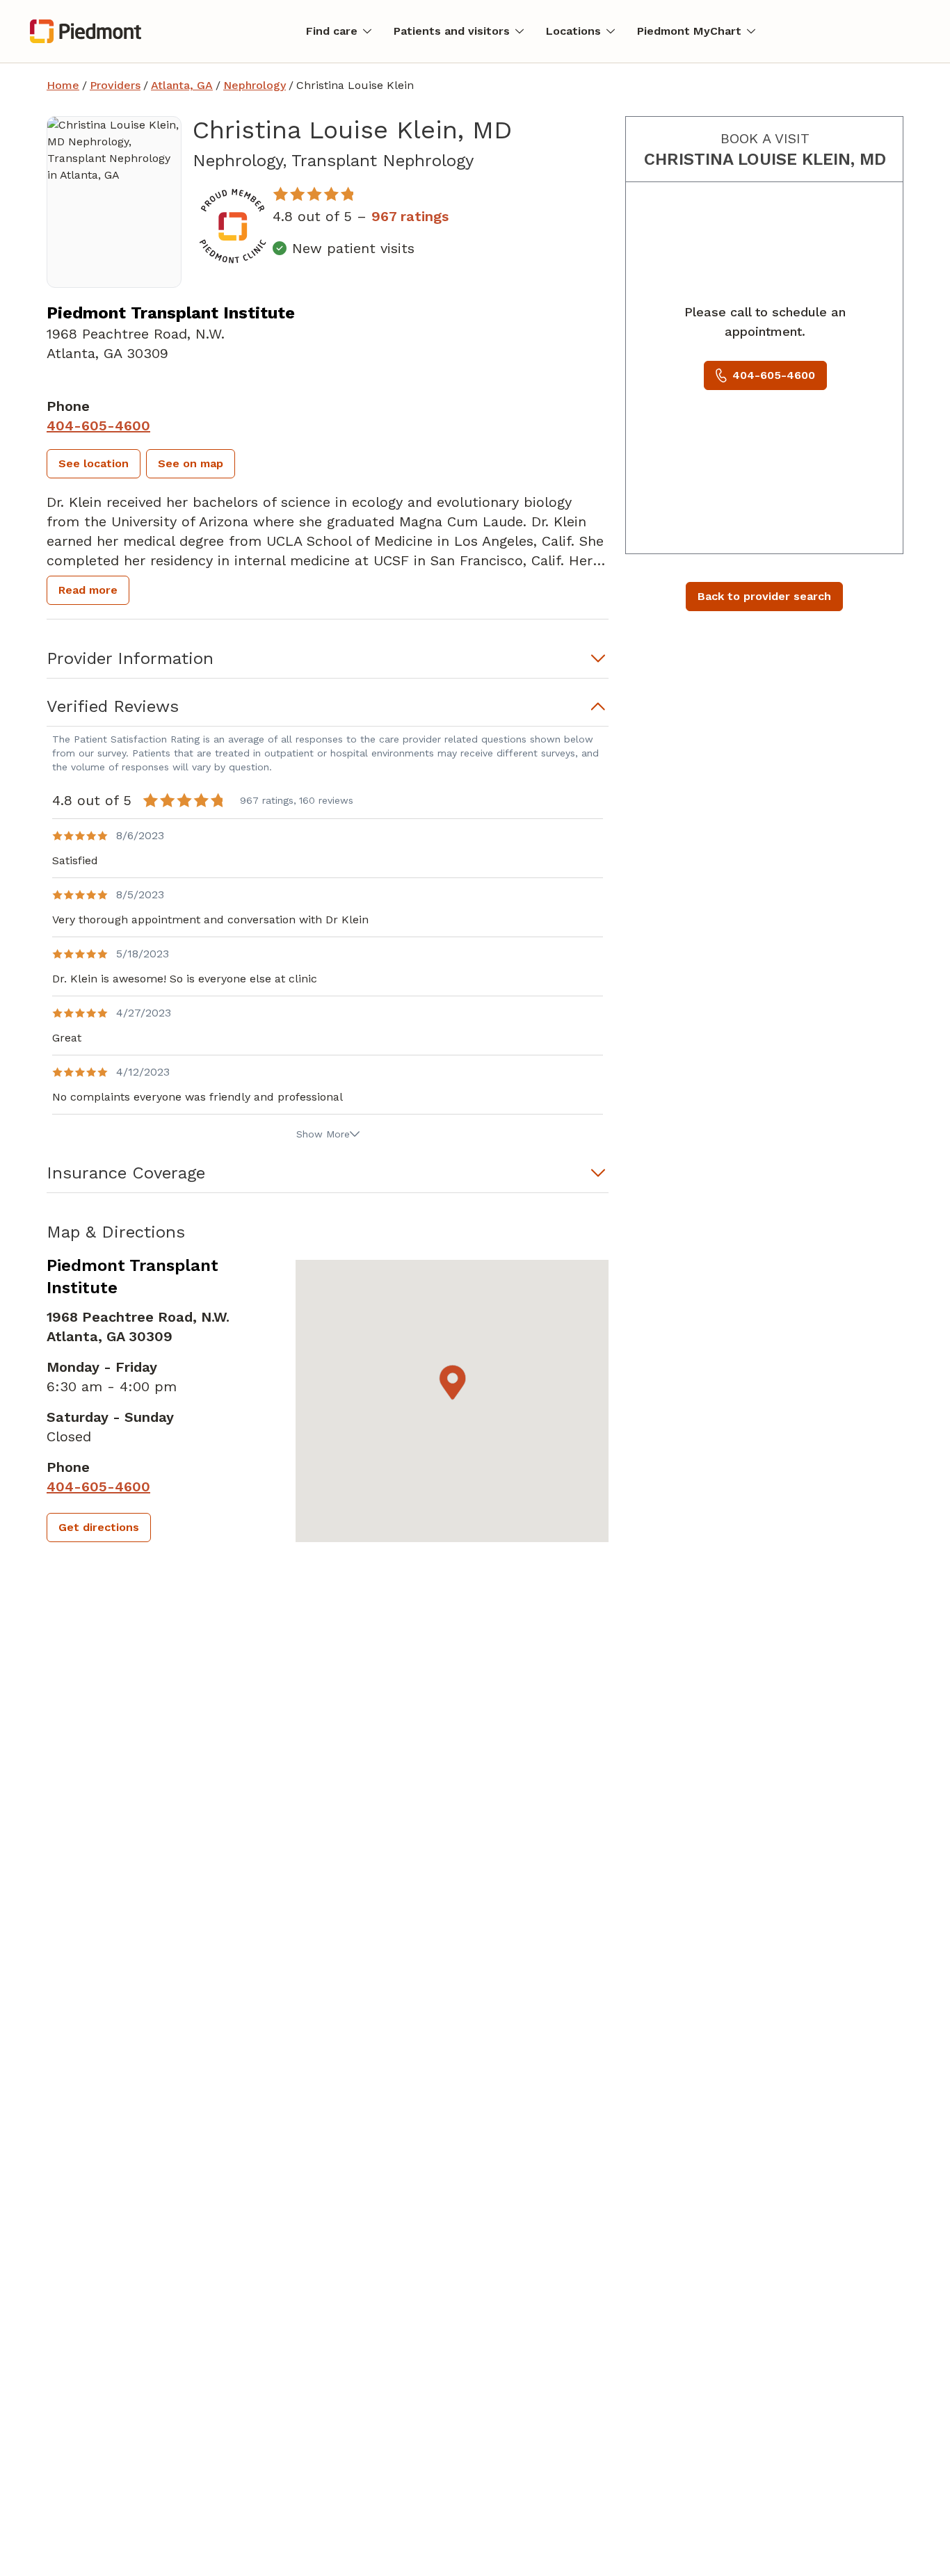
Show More (323, 1134)
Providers (115, 85)
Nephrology (255, 85)
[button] (94, 464)
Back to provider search (764, 596)
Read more (88, 590)
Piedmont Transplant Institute (171, 313)
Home (63, 85)
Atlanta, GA (182, 85)
